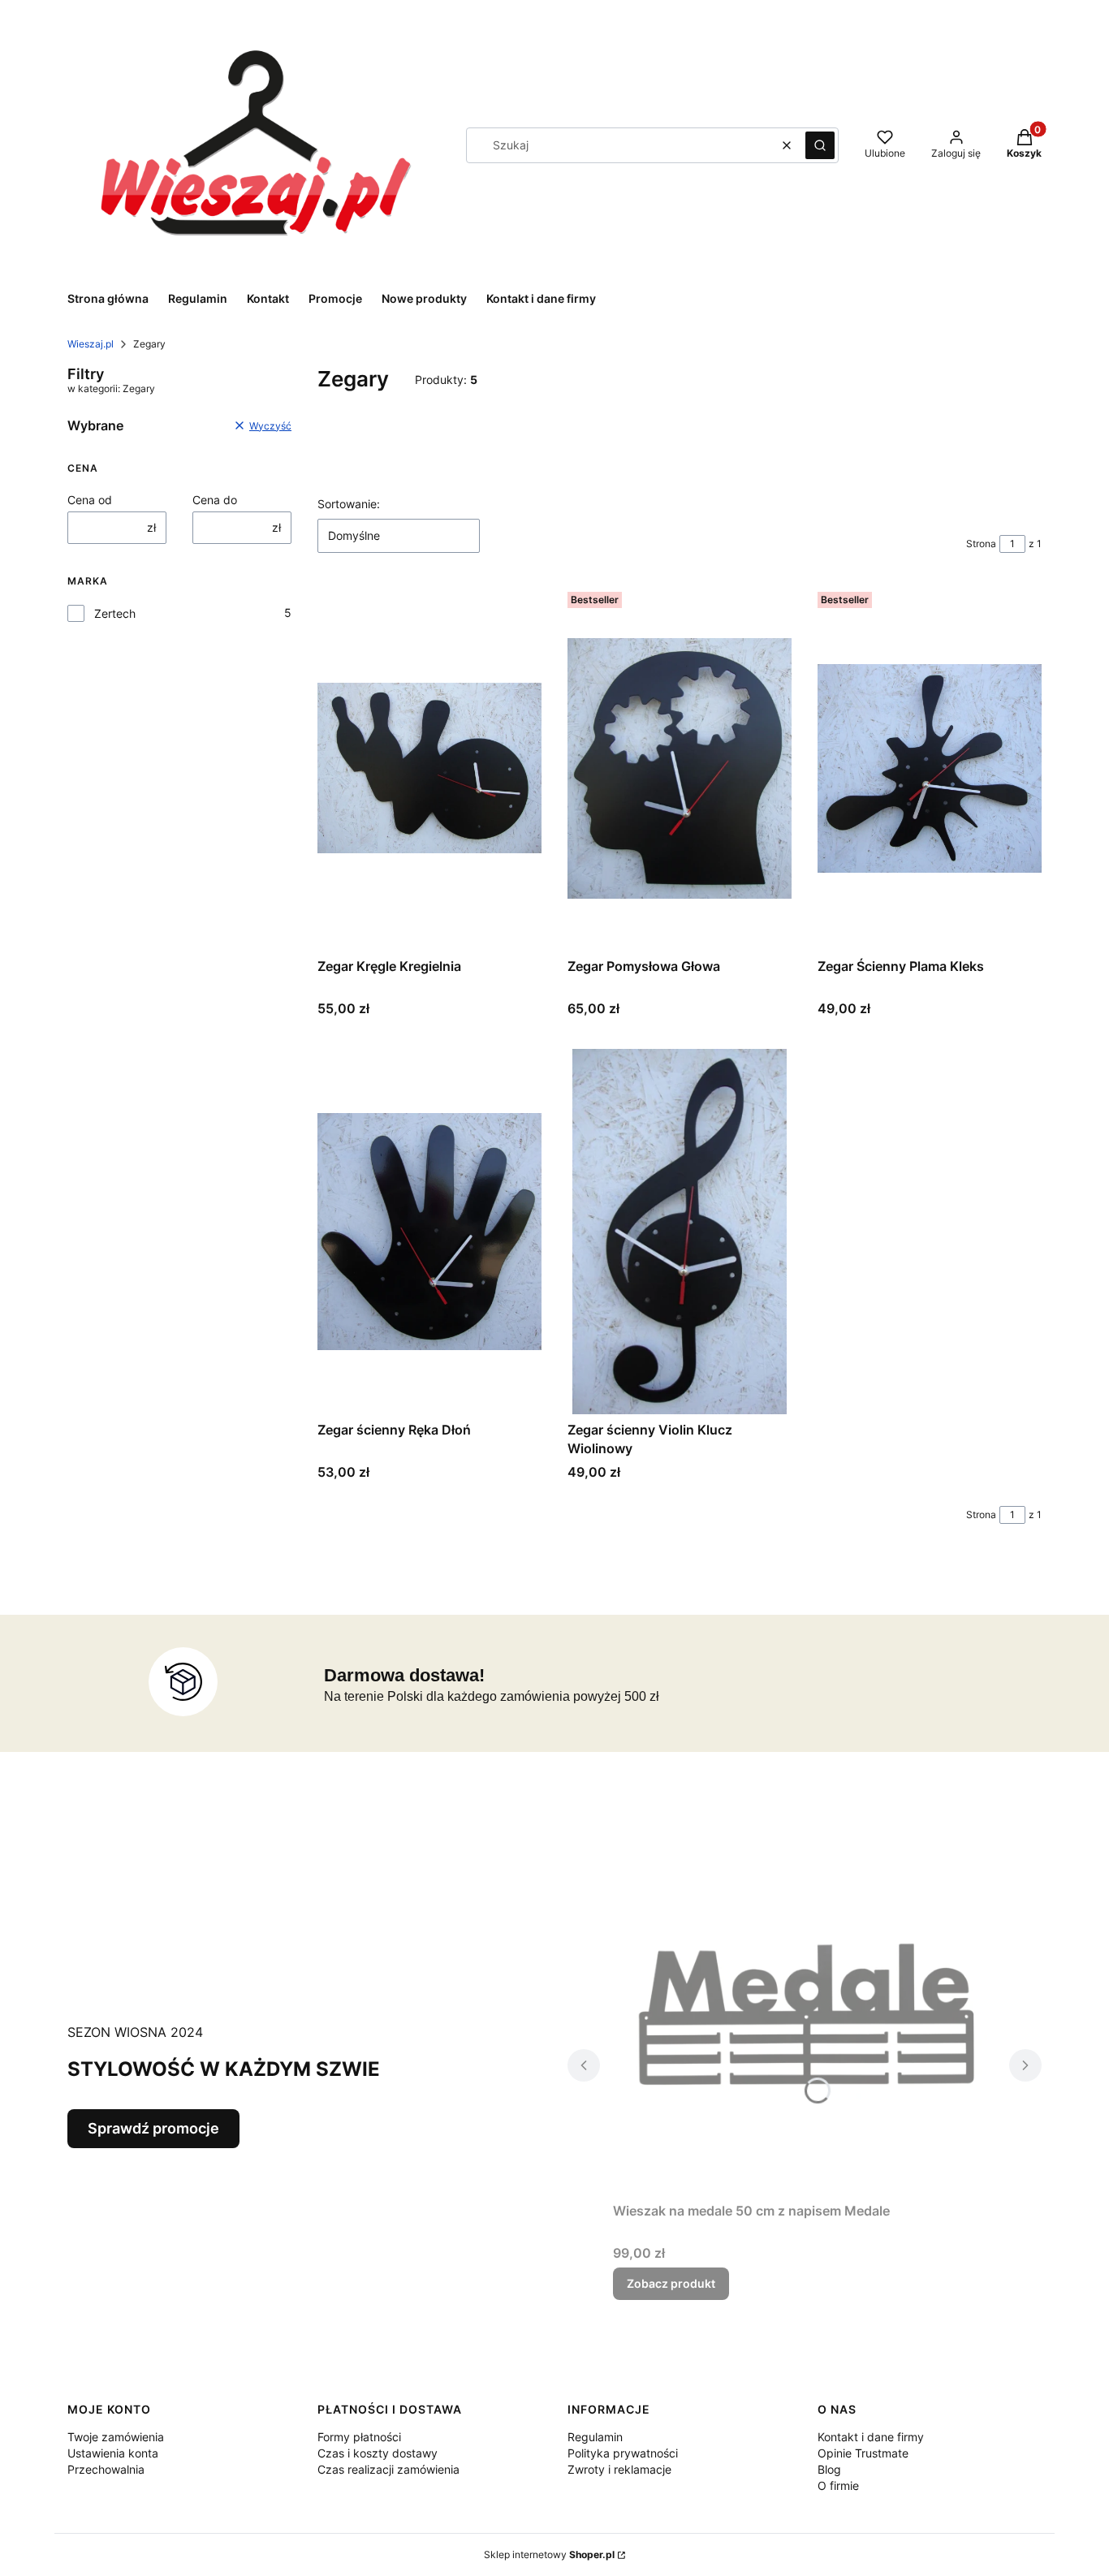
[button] (820, 145)
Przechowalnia (106, 2469)
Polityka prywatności (623, 2453)
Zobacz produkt (671, 2283)
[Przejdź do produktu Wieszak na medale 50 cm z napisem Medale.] (805, 2013)
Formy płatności (359, 2437)
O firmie (838, 2485)
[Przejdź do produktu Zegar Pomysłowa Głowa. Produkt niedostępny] (680, 768)
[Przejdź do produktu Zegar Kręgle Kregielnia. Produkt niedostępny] (429, 768)
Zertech (115, 613)
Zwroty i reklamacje (619, 2469)
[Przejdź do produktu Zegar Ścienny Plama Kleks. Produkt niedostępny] (930, 768)
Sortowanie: (349, 504)
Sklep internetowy (549, 2554)
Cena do (215, 500)
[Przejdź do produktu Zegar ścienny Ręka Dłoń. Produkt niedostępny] (429, 1232)
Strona (981, 544)
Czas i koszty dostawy (378, 2453)
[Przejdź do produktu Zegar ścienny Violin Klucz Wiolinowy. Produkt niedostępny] (680, 1232)
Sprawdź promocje (153, 2128)
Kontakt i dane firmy (871, 2437)
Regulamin (595, 2437)
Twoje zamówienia (116, 2437)
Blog (829, 2469)
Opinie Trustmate (863, 2453)
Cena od (90, 500)
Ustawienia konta (113, 2453)
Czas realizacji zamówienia (388, 2469)
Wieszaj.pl (91, 344)
